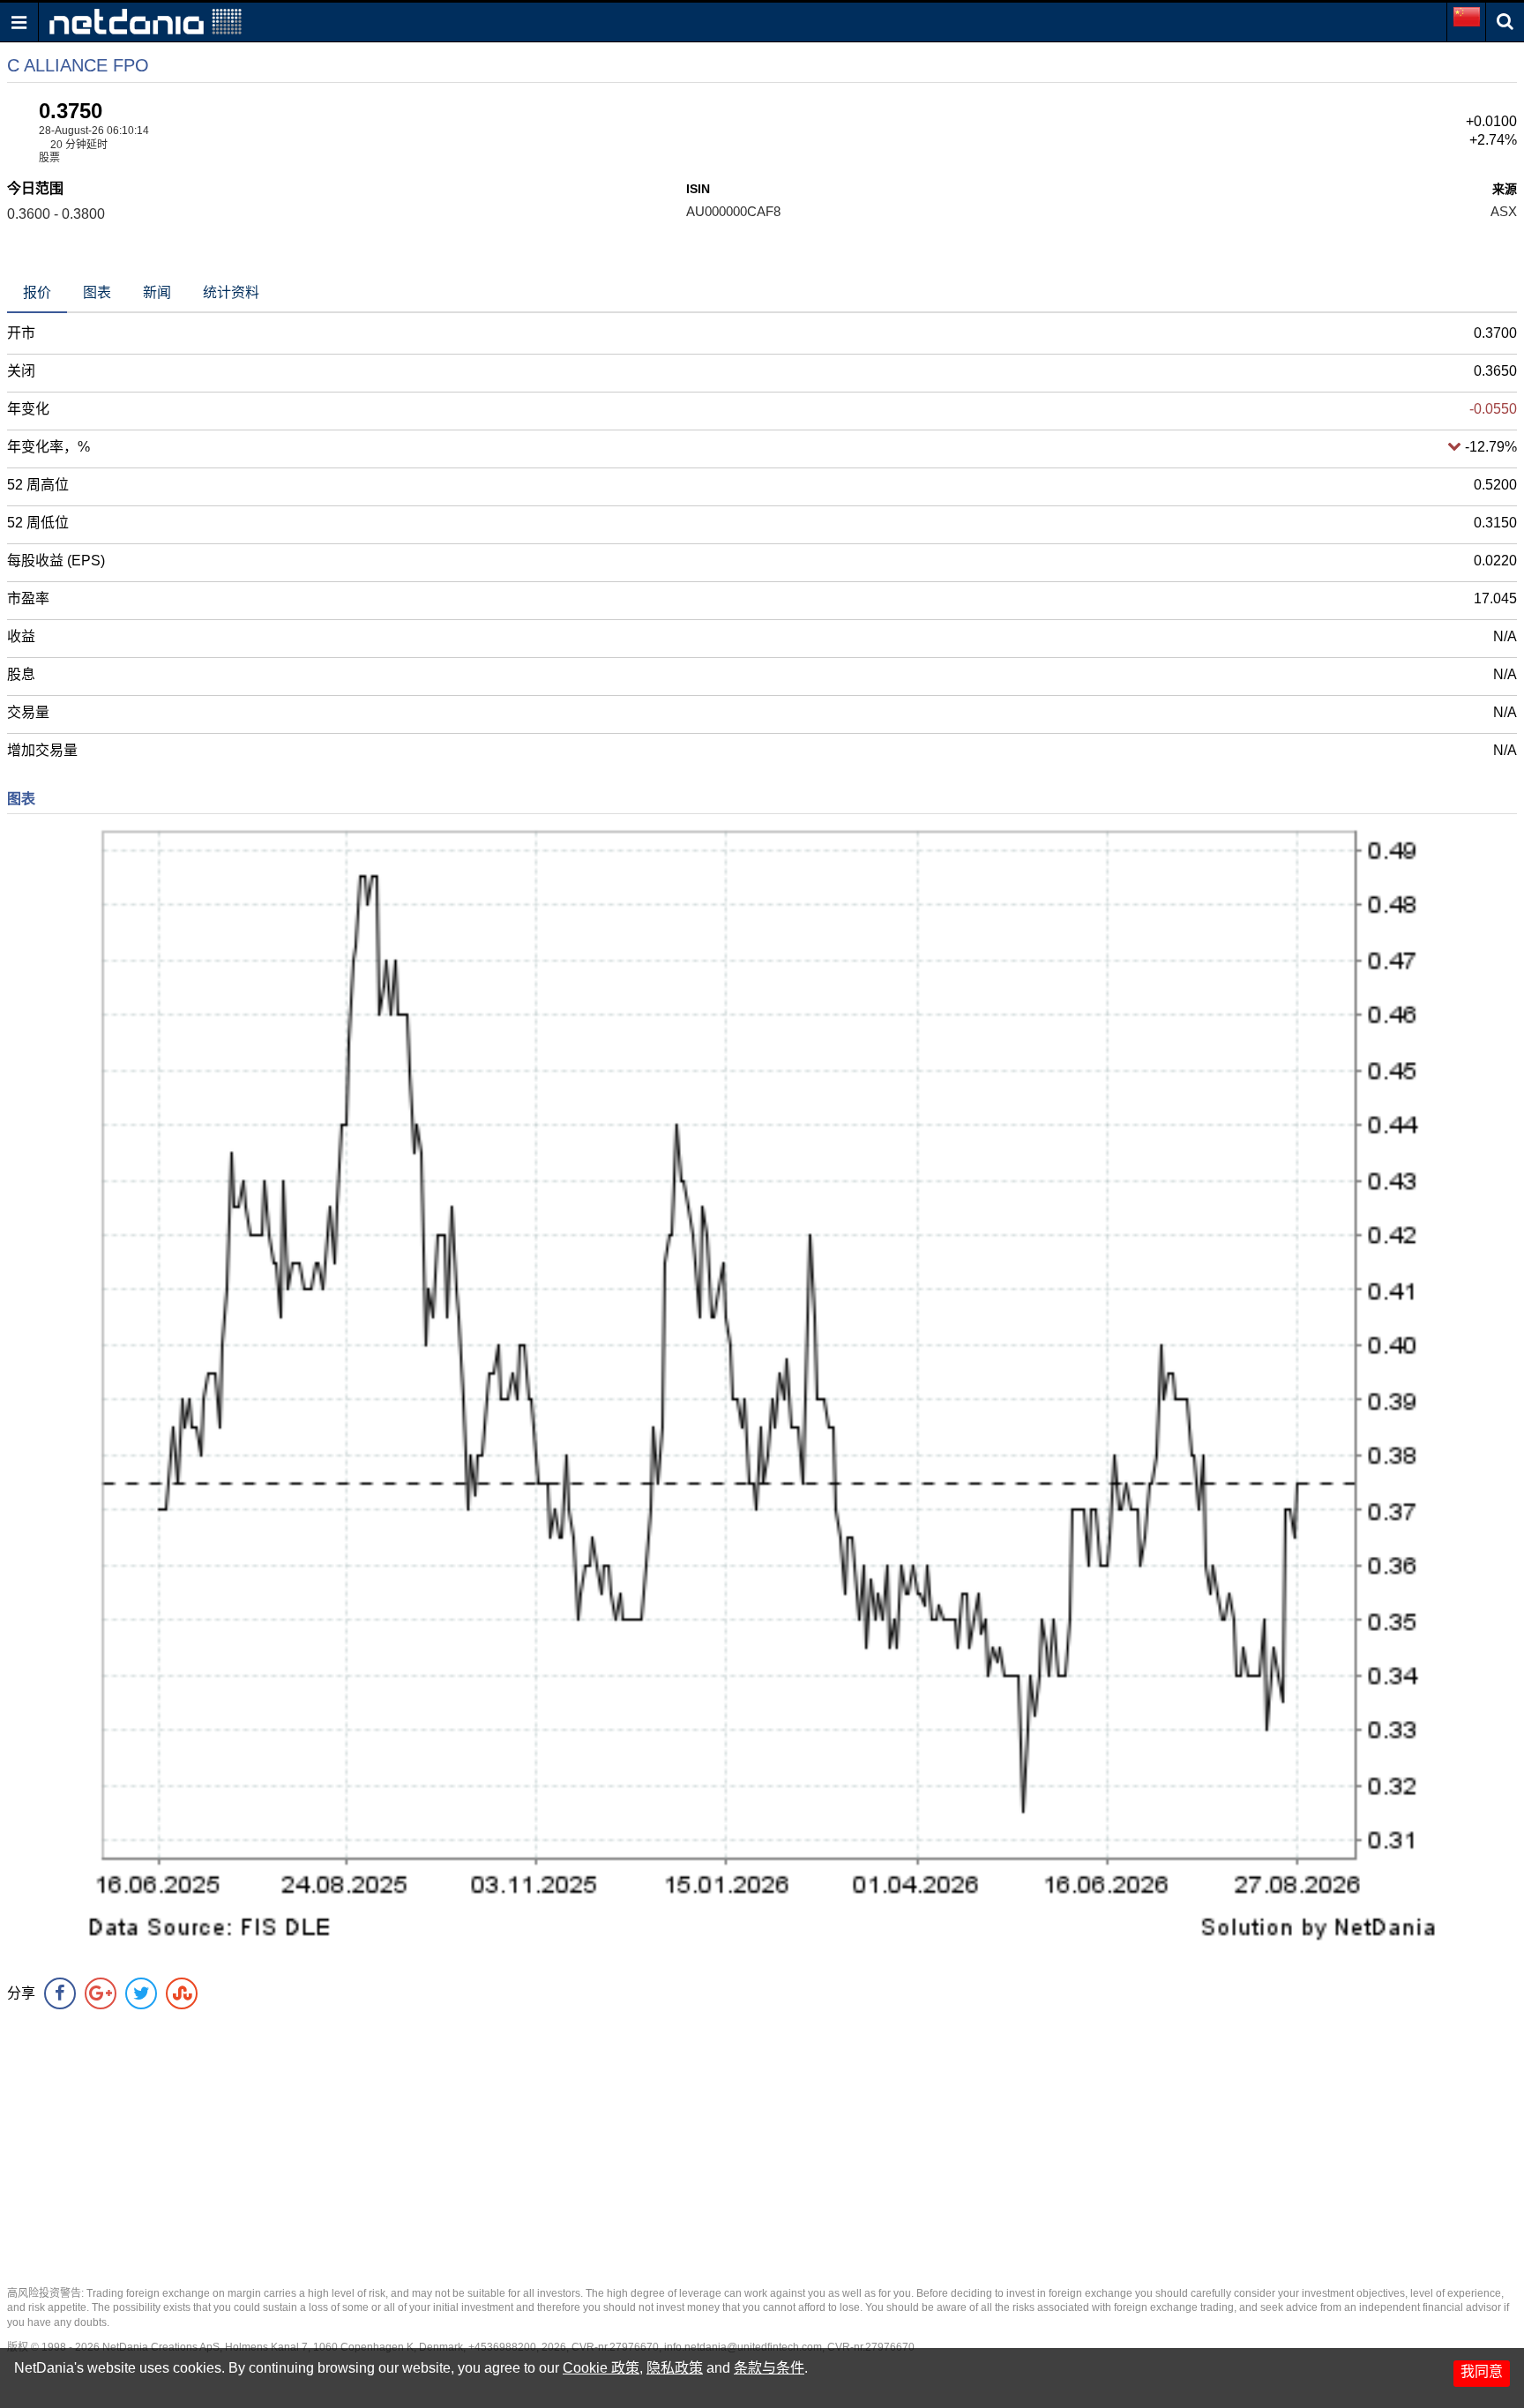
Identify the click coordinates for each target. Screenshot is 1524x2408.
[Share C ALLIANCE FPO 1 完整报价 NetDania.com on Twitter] (141, 1993)
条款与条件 (769, 2368)
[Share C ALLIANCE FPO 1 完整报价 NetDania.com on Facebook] (60, 1993)
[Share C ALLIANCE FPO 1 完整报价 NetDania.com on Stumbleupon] (182, 1993)
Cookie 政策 (601, 2368)
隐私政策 (675, 2368)
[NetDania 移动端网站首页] (146, 21)
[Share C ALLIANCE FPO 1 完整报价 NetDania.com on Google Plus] (101, 1993)
